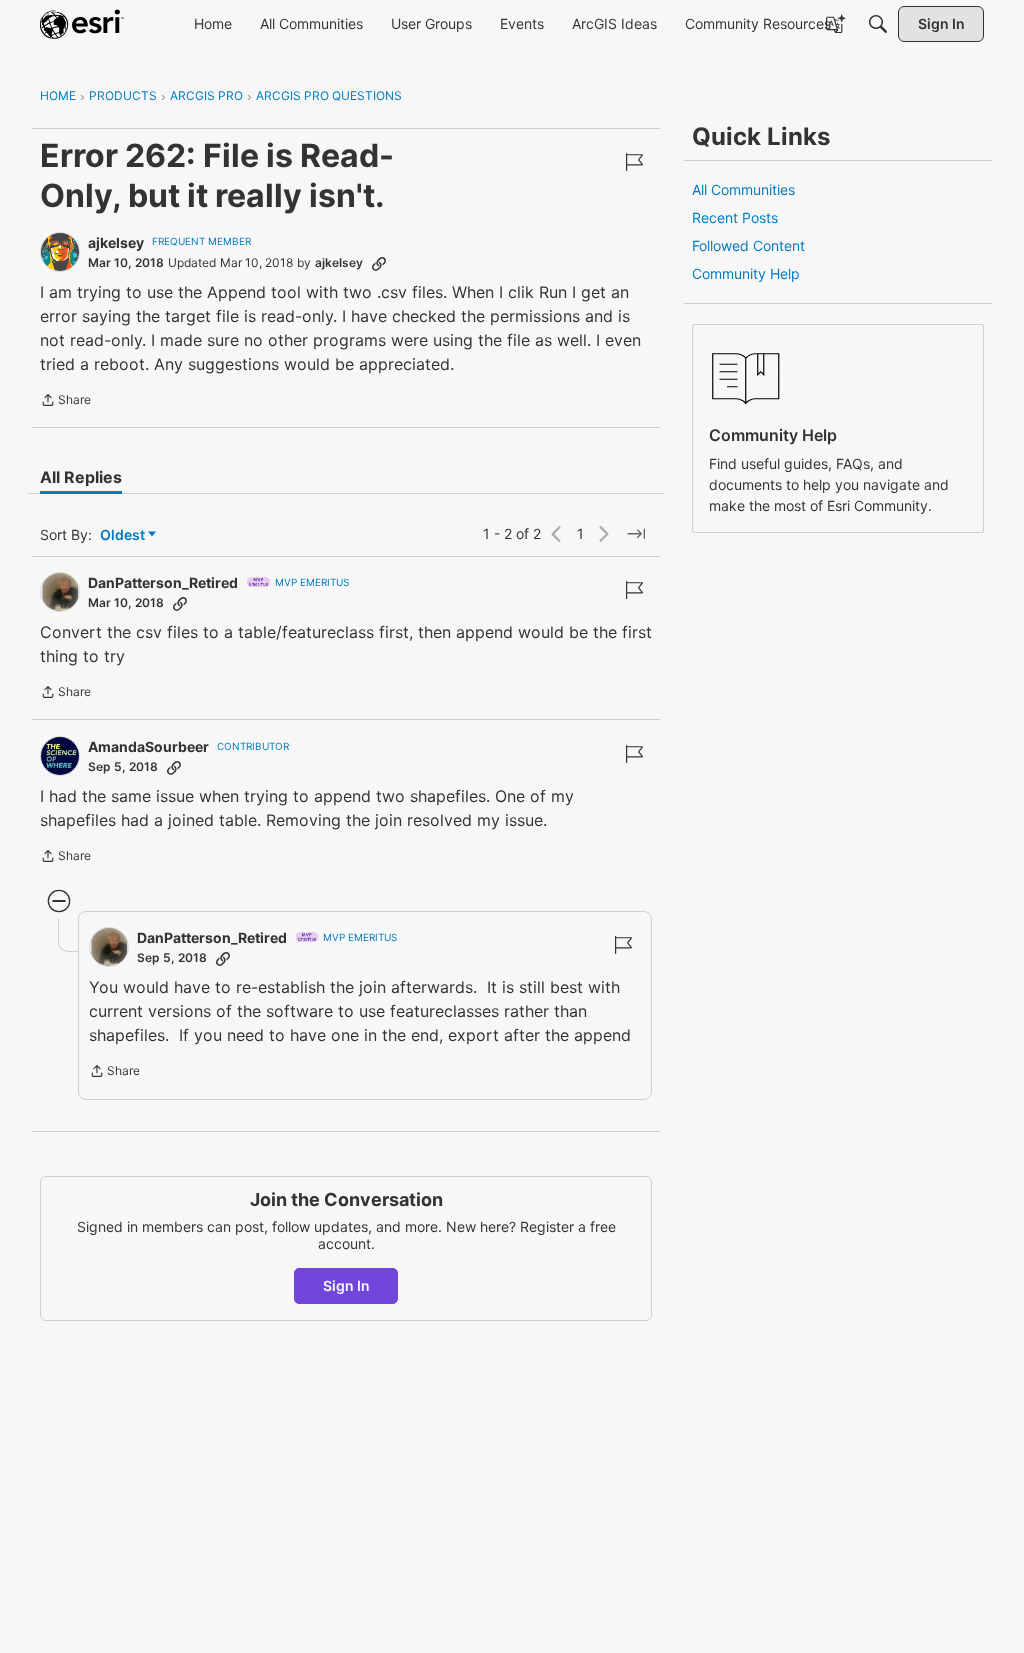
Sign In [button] (346, 1285)
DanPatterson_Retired (163, 582)
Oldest (124, 535)
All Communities (743, 189)
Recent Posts (735, 217)
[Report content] (634, 162)
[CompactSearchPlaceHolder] (878, 24)
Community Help (746, 273)
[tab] (81, 477)
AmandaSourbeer (148, 746)
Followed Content (748, 245)
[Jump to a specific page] (636, 534)
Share (65, 402)
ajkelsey (116, 242)
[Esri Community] (82, 24)
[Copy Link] (379, 263)
